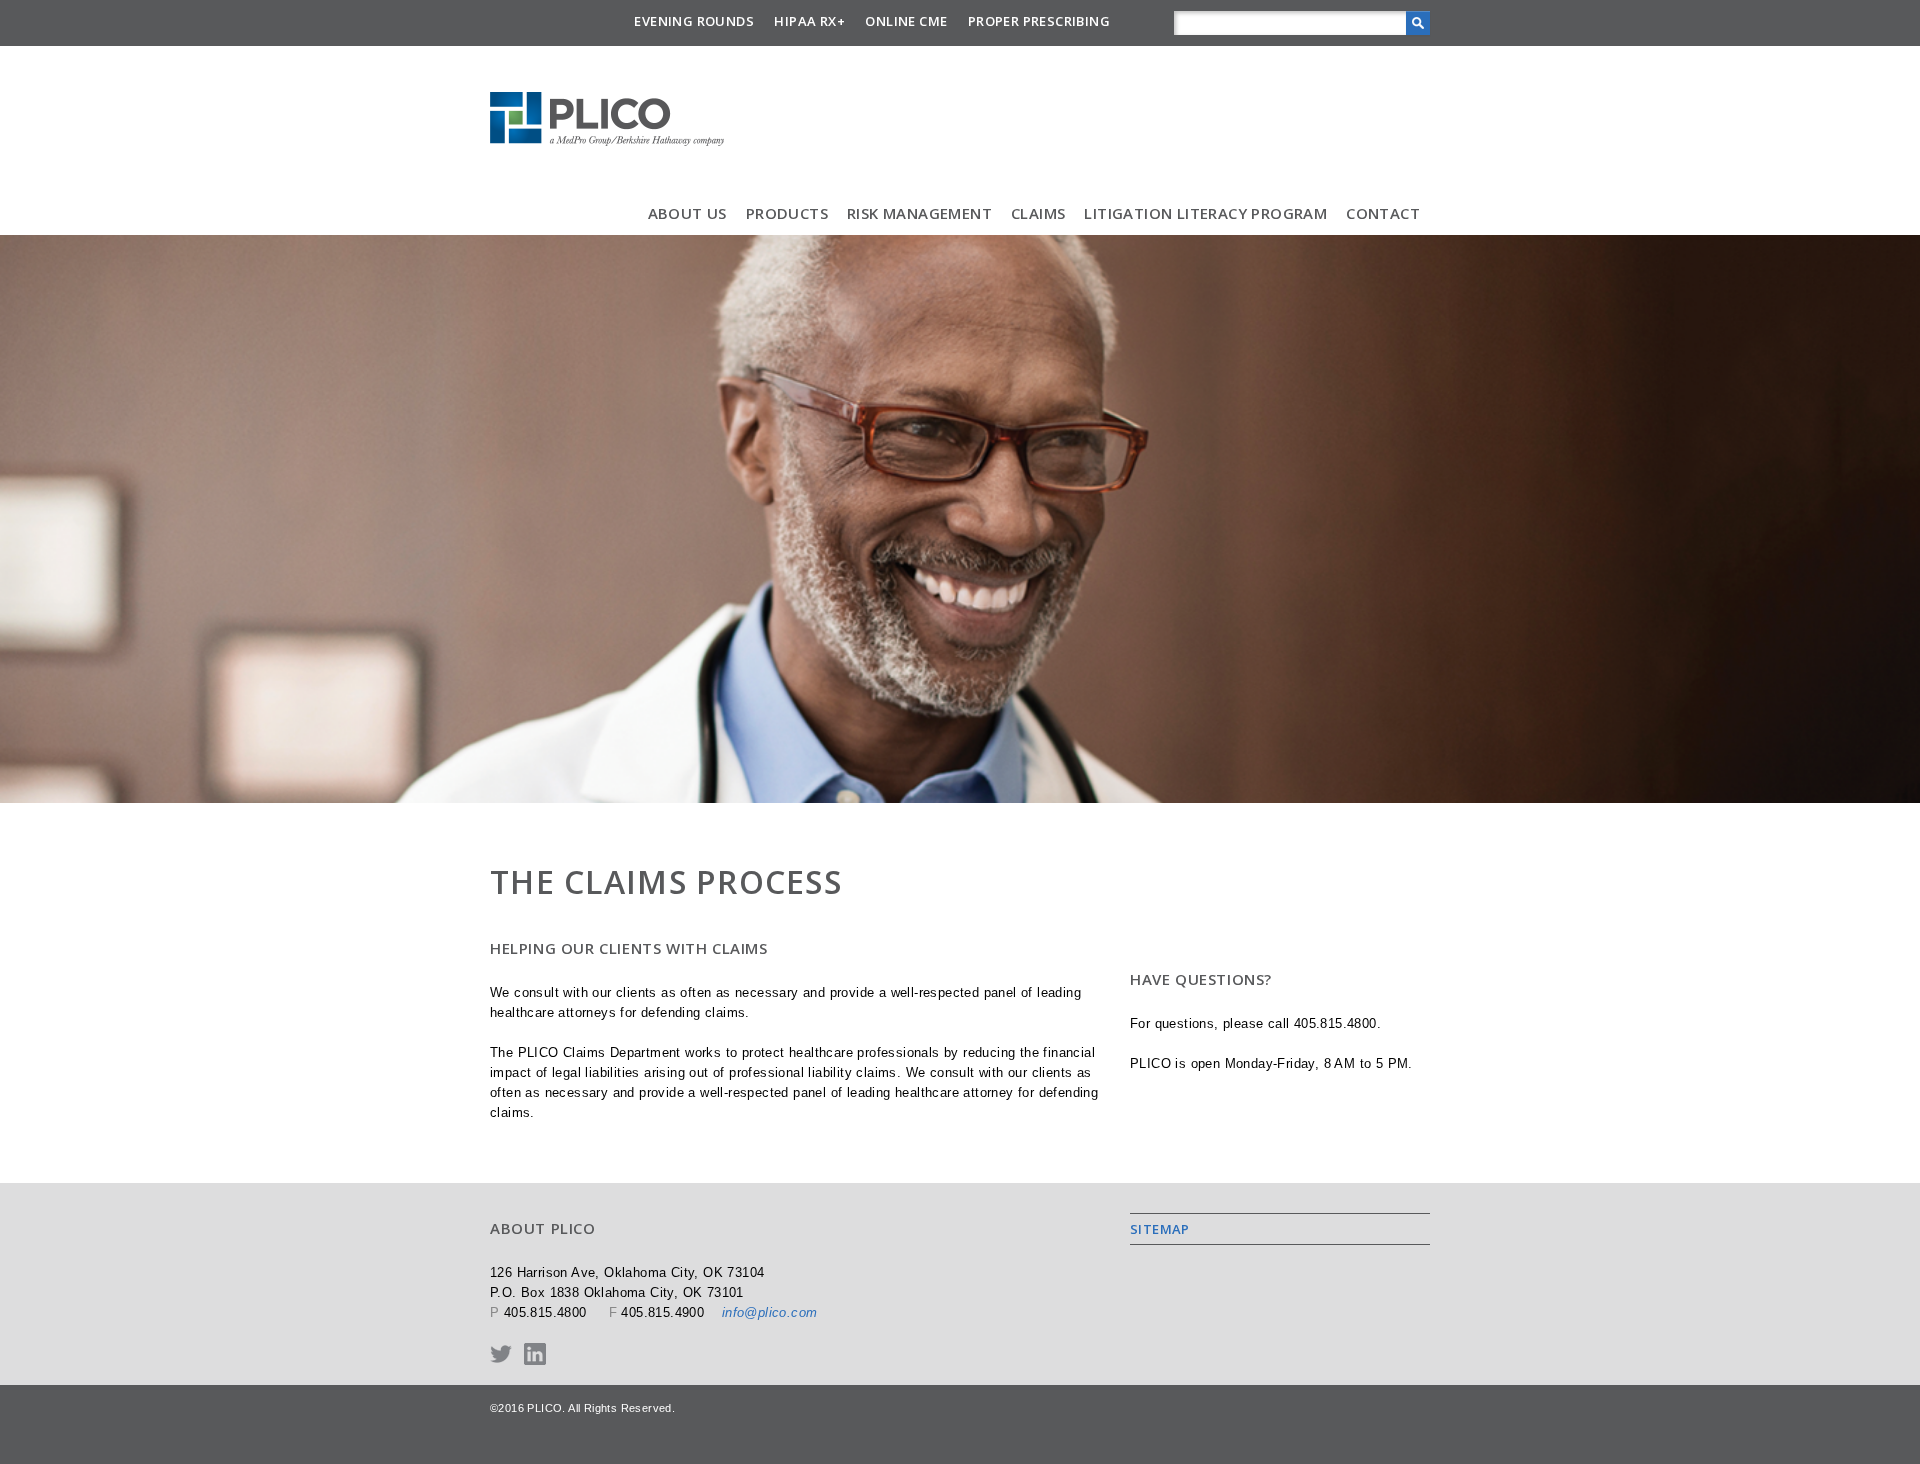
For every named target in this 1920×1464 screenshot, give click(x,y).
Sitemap (1160, 1229)
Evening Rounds (694, 21)
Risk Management (919, 213)
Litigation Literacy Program (1205, 213)
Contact (1383, 213)
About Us (687, 213)
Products (787, 213)
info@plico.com (770, 1312)
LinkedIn (535, 1354)
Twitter (501, 1354)
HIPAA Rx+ (809, 21)
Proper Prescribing (1039, 21)
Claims (1038, 213)
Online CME (906, 21)
